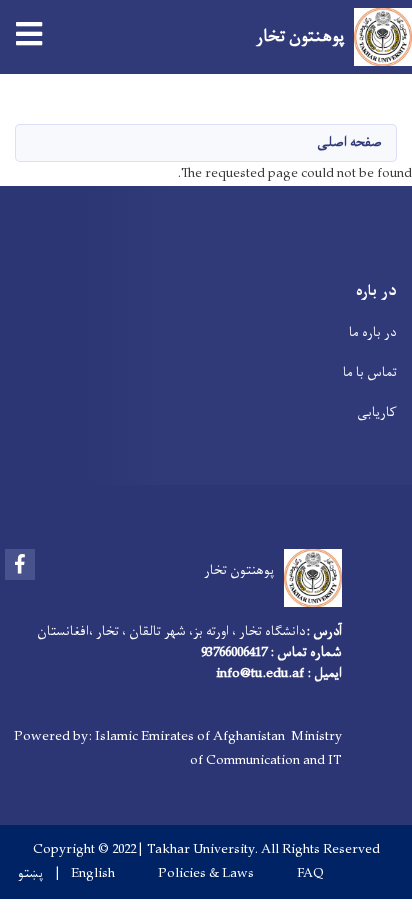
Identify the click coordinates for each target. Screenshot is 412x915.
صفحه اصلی (349, 142)
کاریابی (377, 412)
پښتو (30, 874)
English (93, 874)
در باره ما (373, 332)
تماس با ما (370, 372)
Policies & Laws (206, 874)
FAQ (310, 874)
